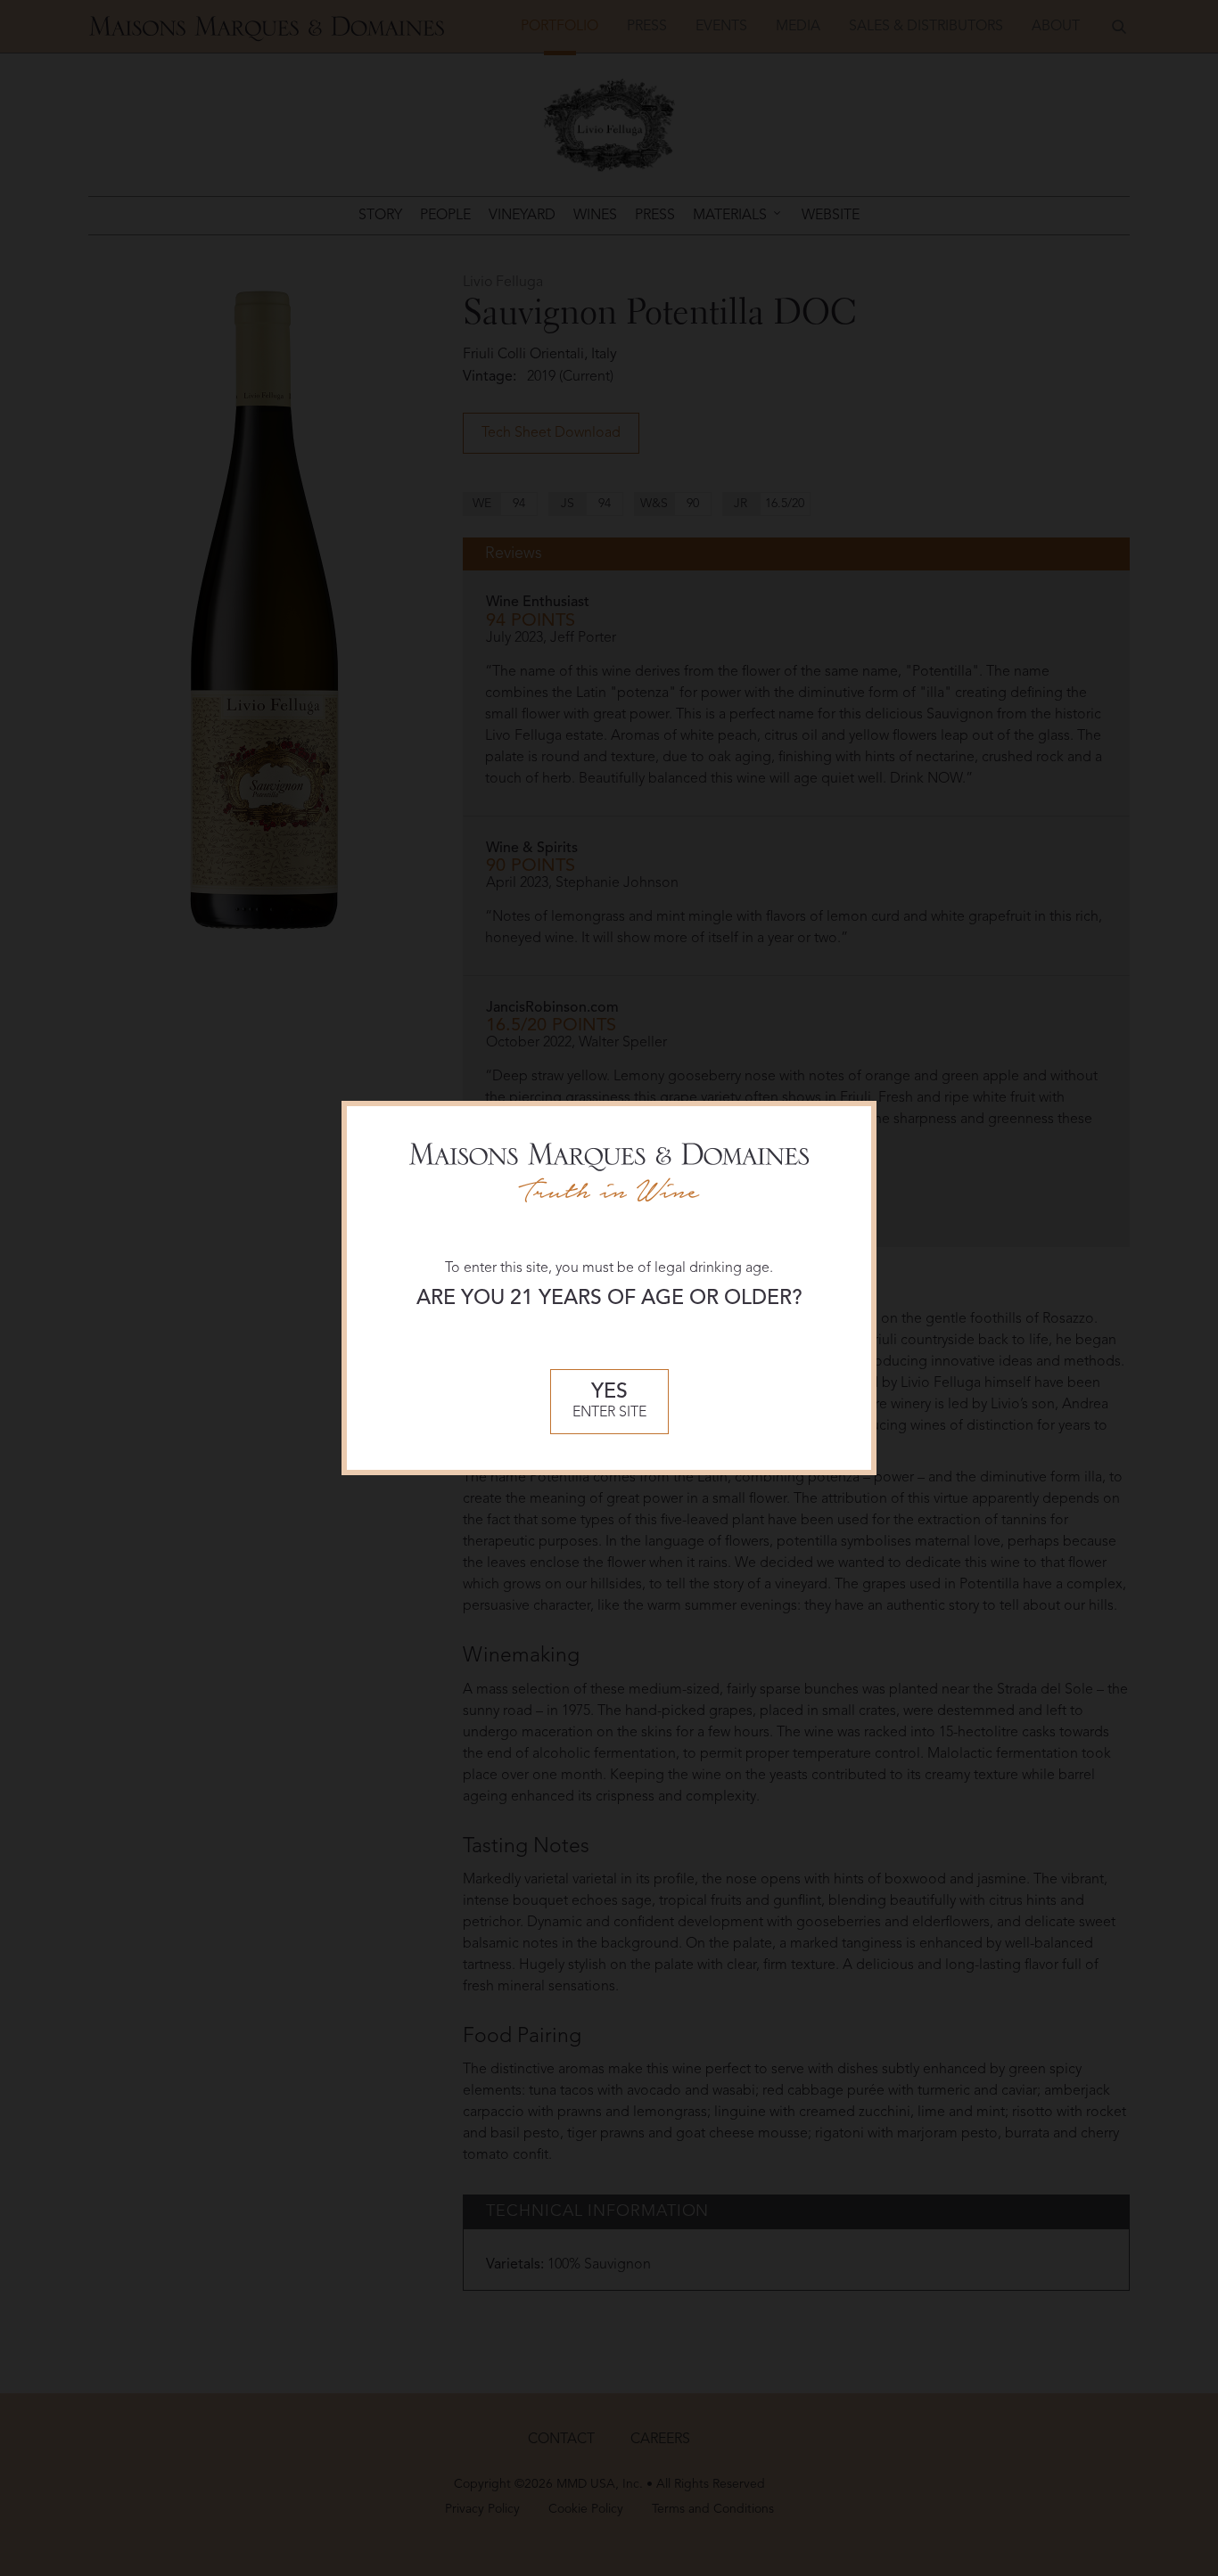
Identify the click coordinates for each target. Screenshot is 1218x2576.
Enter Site (609, 1402)
